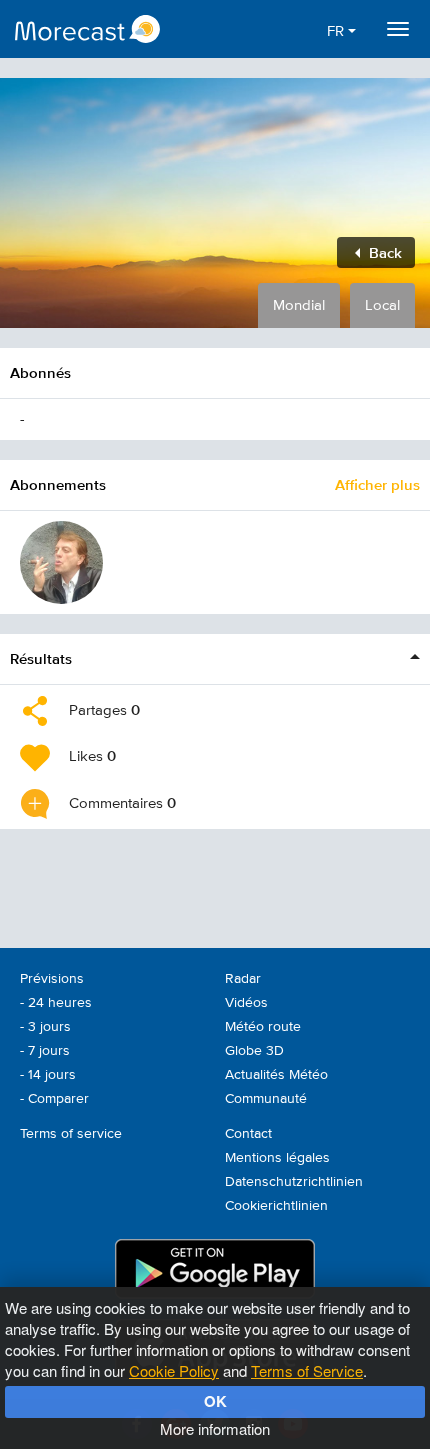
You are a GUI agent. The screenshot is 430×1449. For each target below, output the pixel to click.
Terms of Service (307, 1370)
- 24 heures (56, 1003)
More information (215, 1428)
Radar (243, 979)
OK (215, 1401)
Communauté (266, 1099)
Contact (248, 1134)
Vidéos (246, 1003)
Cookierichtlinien (276, 1206)
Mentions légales (277, 1158)
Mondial (299, 305)
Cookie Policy (174, 1370)
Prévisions (52, 979)
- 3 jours (45, 1027)
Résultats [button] (41, 658)
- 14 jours (48, 1075)
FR (337, 31)
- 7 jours (45, 1051)
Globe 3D (254, 1051)
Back (383, 252)
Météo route (263, 1027)
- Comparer (54, 1099)
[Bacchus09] (61, 562)
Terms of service (71, 1134)
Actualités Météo (276, 1075)
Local (382, 305)
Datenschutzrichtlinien (294, 1182)
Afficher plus (377, 484)
